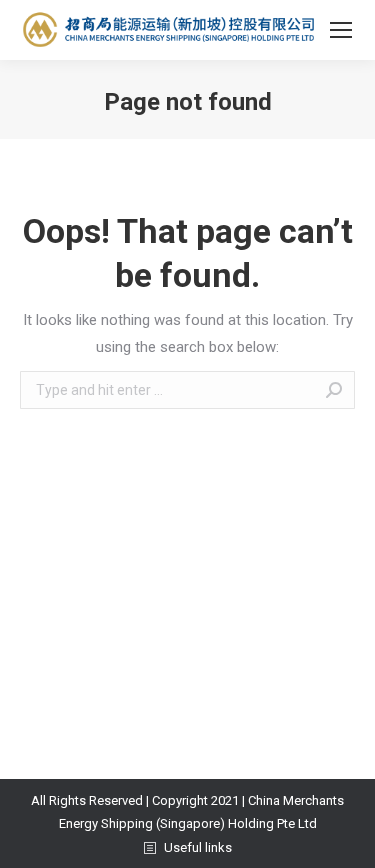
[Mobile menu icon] (341, 30)
